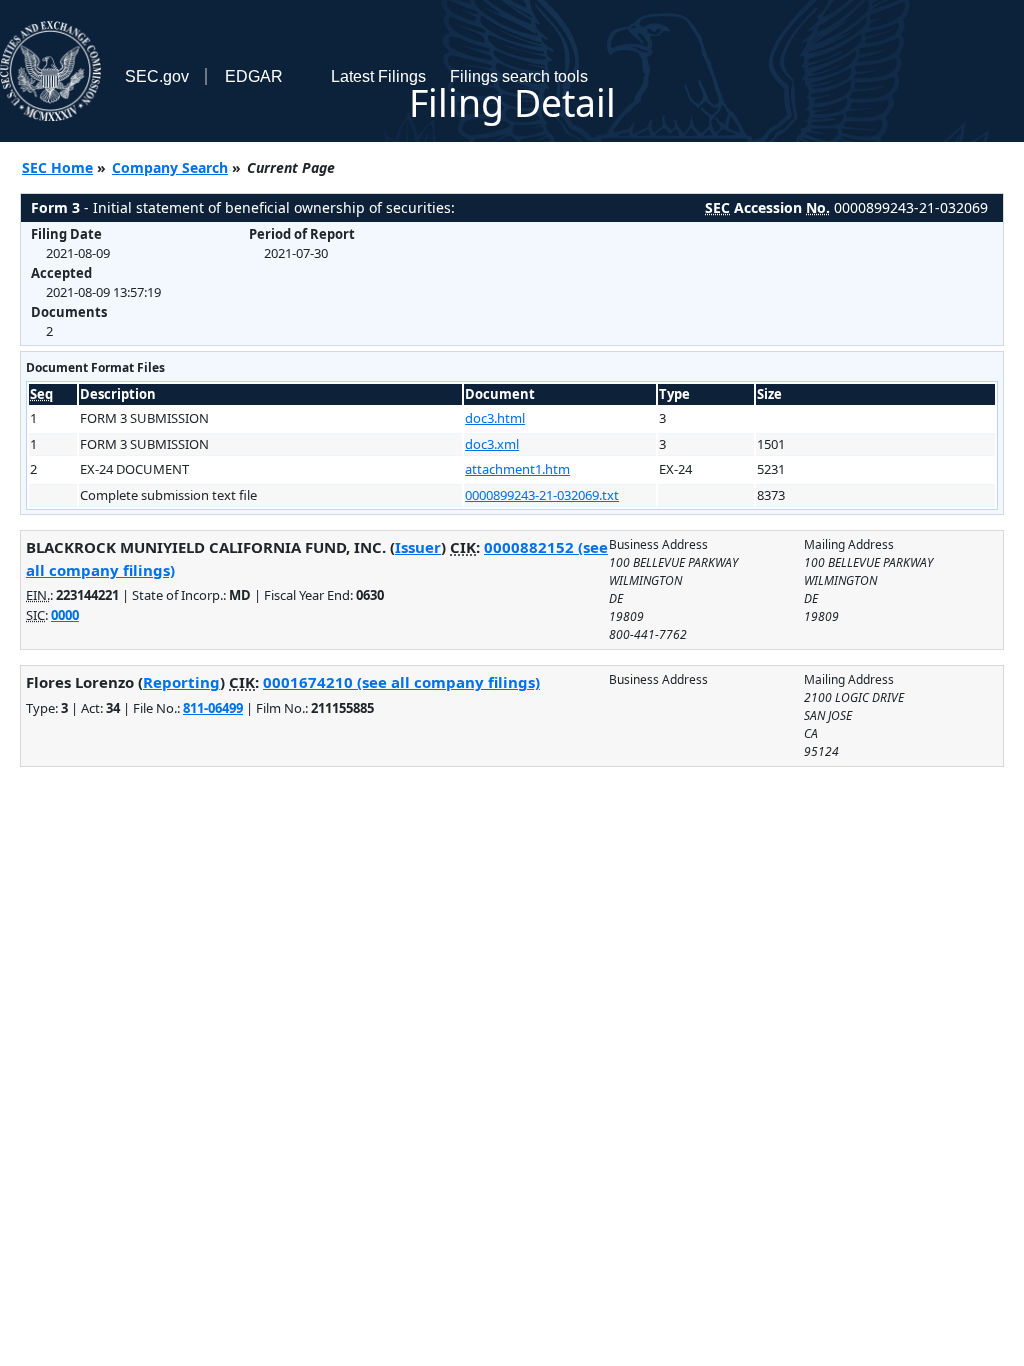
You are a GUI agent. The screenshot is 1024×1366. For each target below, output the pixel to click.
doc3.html (495, 418)
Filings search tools (519, 76)
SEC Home (57, 167)
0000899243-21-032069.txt (542, 495)
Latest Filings (378, 76)
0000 (65, 615)
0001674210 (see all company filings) (401, 682)
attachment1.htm (517, 469)
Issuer (418, 547)
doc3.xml (492, 444)
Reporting (181, 682)
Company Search (170, 167)
